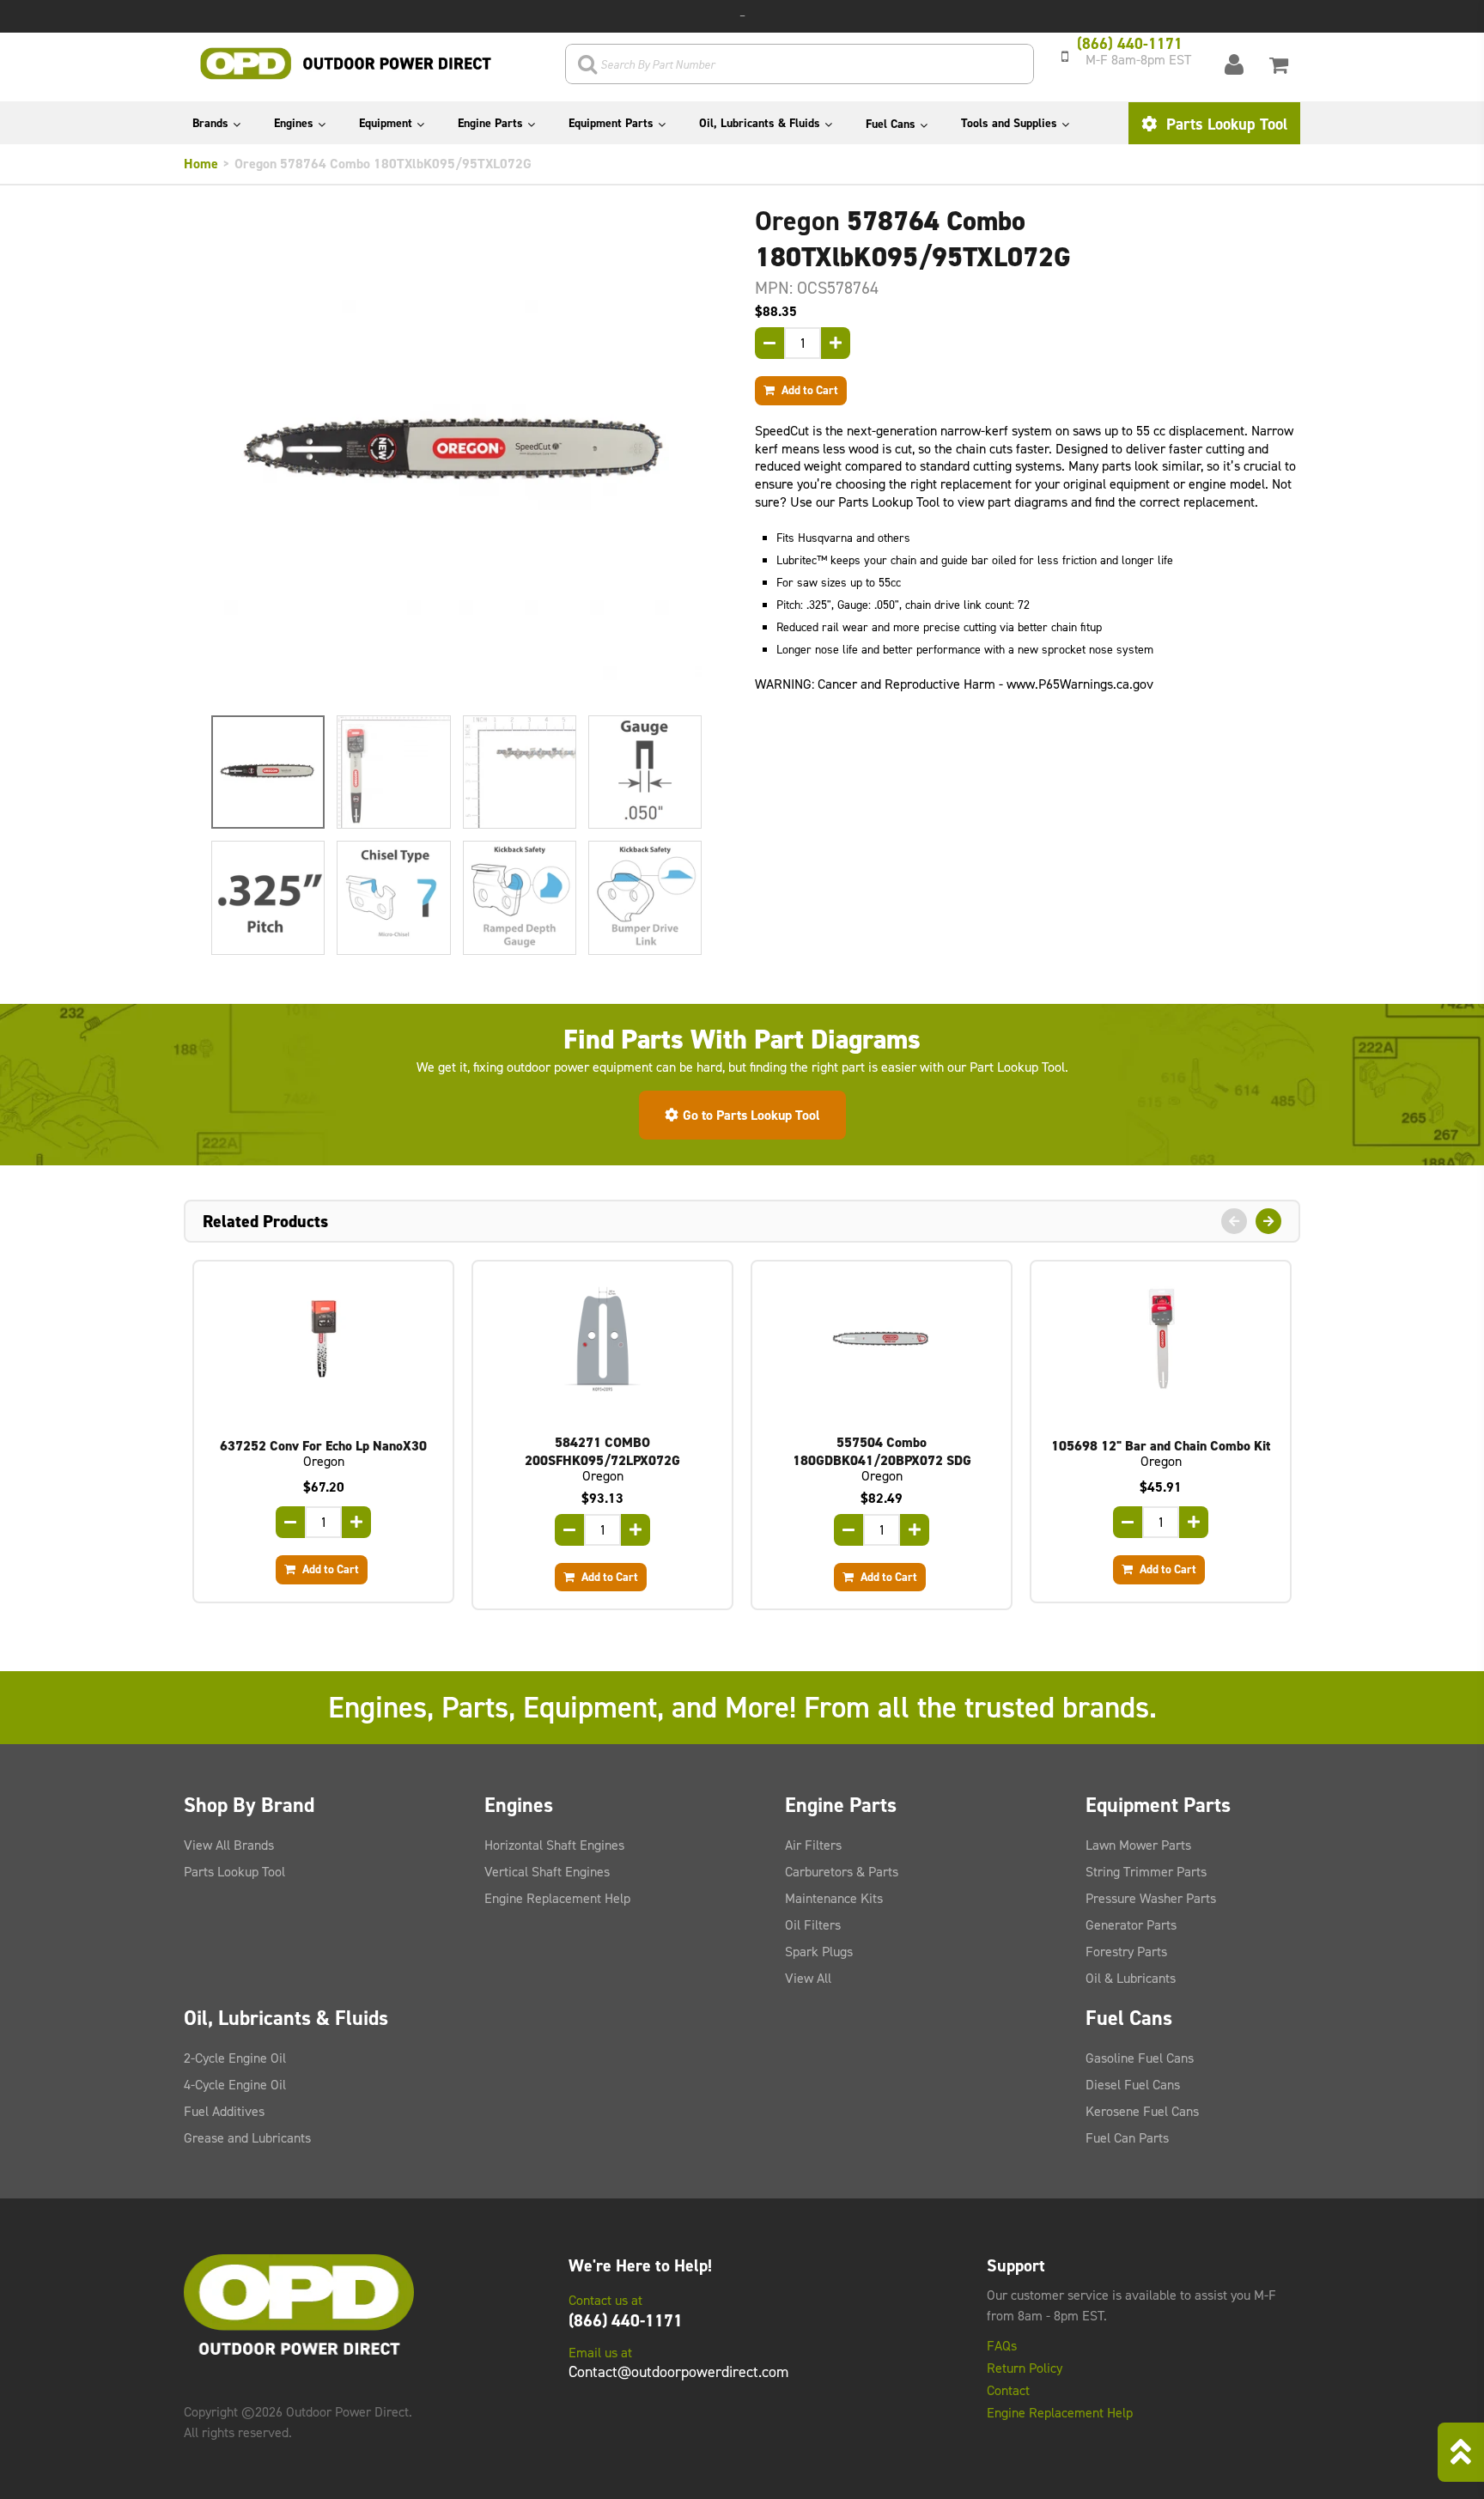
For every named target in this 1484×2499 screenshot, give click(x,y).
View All (808, 1978)
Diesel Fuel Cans (1133, 2085)
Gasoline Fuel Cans (1140, 2058)
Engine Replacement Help (557, 1898)
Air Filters (813, 1845)
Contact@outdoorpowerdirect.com (678, 2372)
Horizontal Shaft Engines (554, 1845)
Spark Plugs (819, 1952)
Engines (294, 123)
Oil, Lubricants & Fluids (760, 123)
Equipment (386, 123)
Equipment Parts (611, 123)
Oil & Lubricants (1131, 1978)
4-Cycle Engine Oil (235, 2085)
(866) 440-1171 (626, 2320)
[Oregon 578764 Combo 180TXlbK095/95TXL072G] (456, 454)
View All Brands (229, 1845)
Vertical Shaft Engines (547, 1872)
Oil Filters (813, 1925)
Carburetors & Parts (842, 1872)
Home (201, 164)
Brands (210, 123)
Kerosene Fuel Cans (1142, 2111)
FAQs (1002, 2346)
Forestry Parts (1126, 1952)
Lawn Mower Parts (1138, 1845)
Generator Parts (1131, 1925)
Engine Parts (490, 123)
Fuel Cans (891, 124)
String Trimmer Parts (1146, 1872)
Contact (1008, 2391)
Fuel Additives (224, 2111)
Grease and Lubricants (247, 2138)
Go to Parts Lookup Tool (751, 1115)
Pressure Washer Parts (1151, 1898)
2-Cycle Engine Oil (235, 2058)
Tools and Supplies (1009, 123)
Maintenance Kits (834, 1898)
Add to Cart (809, 390)
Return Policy (1025, 2368)
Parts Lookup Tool (1225, 124)
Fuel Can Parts (1127, 2138)
